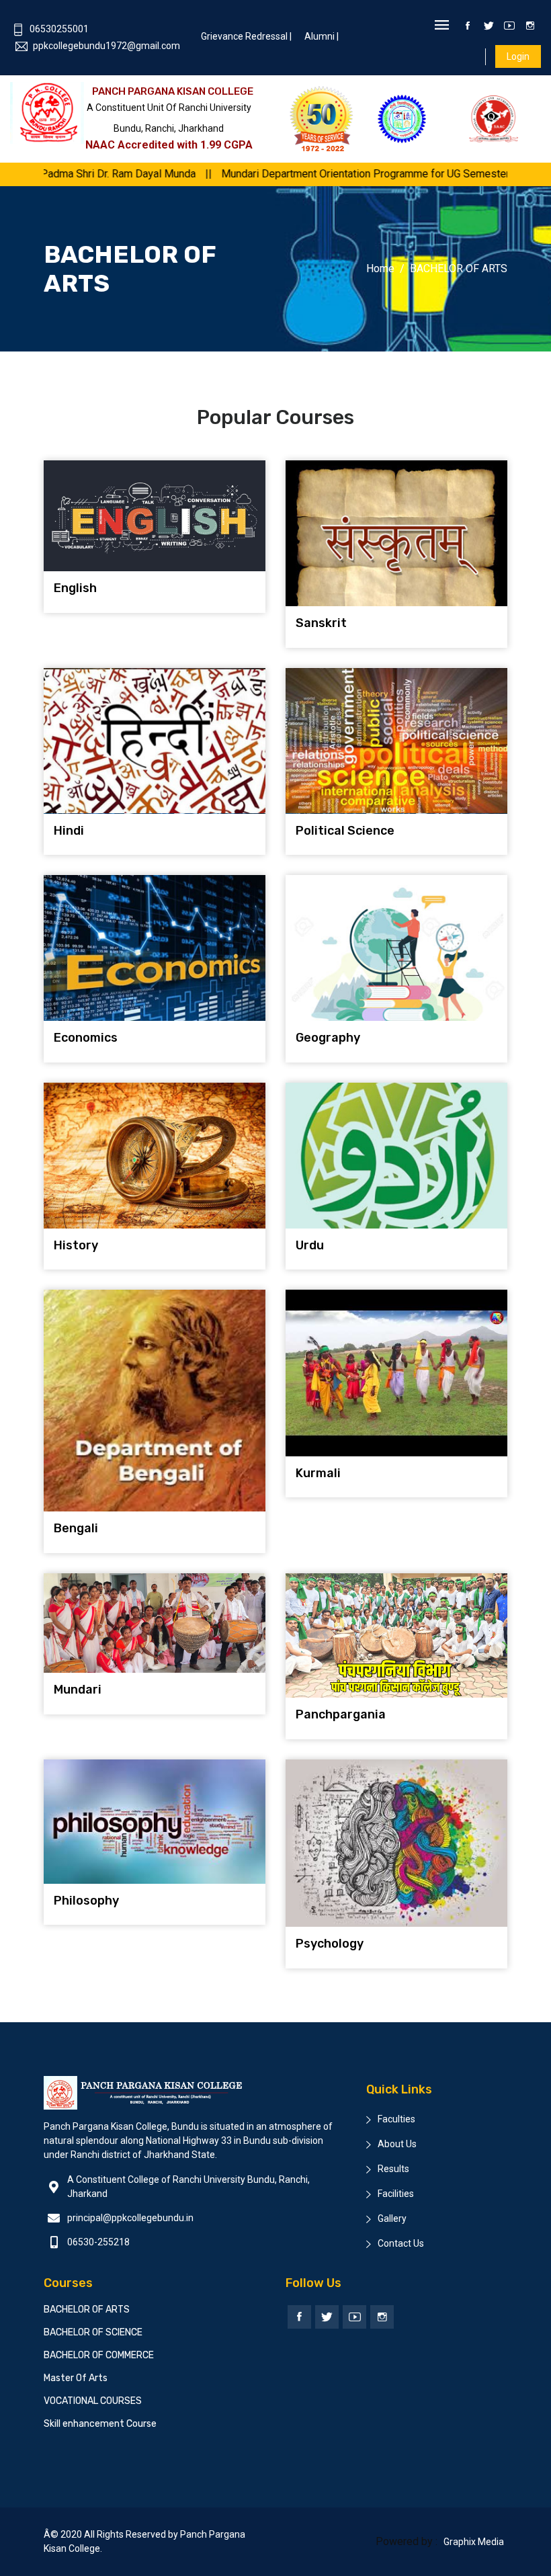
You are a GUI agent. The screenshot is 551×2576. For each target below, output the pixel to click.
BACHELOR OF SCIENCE (93, 2332)
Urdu (310, 1245)
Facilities (396, 2194)
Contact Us (401, 2243)
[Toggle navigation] (442, 26)
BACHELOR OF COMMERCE (99, 2355)
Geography (328, 1038)
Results (393, 2169)
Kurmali (318, 1473)
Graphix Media (474, 2542)
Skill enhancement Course (100, 2424)
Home (380, 268)
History (76, 1245)
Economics (86, 1038)
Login (518, 56)
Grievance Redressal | (246, 36)
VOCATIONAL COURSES (93, 2401)
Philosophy (86, 1901)
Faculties (396, 2119)
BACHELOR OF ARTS (87, 2310)
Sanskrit (321, 623)
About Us (397, 2144)
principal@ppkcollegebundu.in (130, 2218)
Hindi (69, 831)
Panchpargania (341, 1714)
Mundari (78, 1690)
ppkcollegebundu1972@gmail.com (107, 46)
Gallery (392, 2218)
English (75, 588)
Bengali (76, 1528)
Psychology (330, 1944)
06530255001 (59, 29)
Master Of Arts (76, 2378)
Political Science (345, 831)
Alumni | (322, 36)
